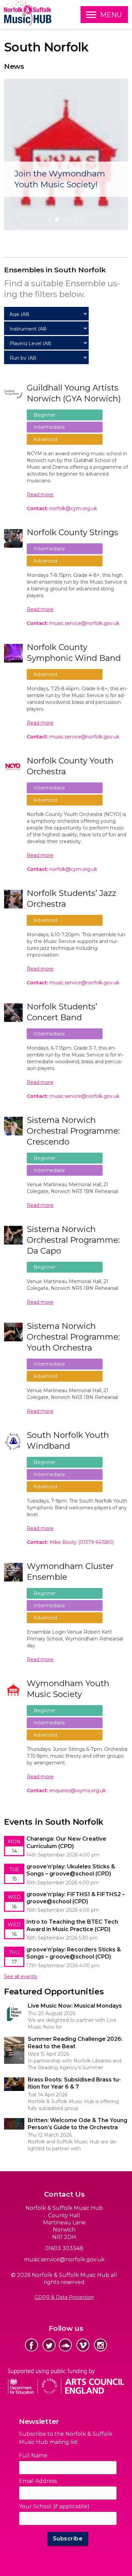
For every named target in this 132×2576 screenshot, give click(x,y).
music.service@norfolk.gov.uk (64, 2259)
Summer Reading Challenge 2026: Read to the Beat (66, 2039)
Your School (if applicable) (54, 2506)
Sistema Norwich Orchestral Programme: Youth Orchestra (73, 1337)
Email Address (38, 2481)
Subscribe (68, 2539)
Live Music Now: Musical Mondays (44, 2006)
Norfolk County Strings (72, 532)
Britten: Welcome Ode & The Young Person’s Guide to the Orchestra (65, 2123)
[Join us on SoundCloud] (65, 2345)
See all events (20, 1976)
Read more (40, 495)
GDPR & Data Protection (64, 2297)
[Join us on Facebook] (31, 2345)
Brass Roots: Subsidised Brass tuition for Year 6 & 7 (63, 2079)
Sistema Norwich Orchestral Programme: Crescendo (73, 1131)
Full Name (33, 2456)
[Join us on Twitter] (49, 2345)
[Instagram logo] (101, 2345)
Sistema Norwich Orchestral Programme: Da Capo (73, 1240)
